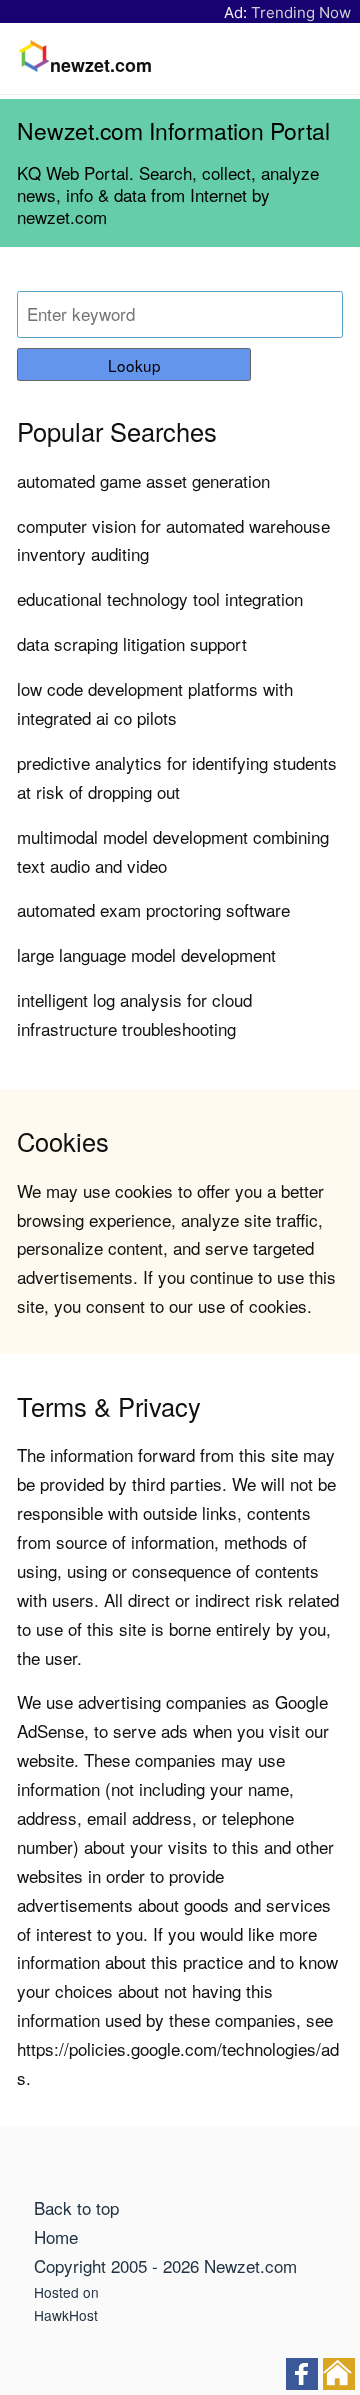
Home (56, 2236)
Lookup (134, 365)
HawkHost (66, 2315)
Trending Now (301, 12)
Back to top (76, 2207)
